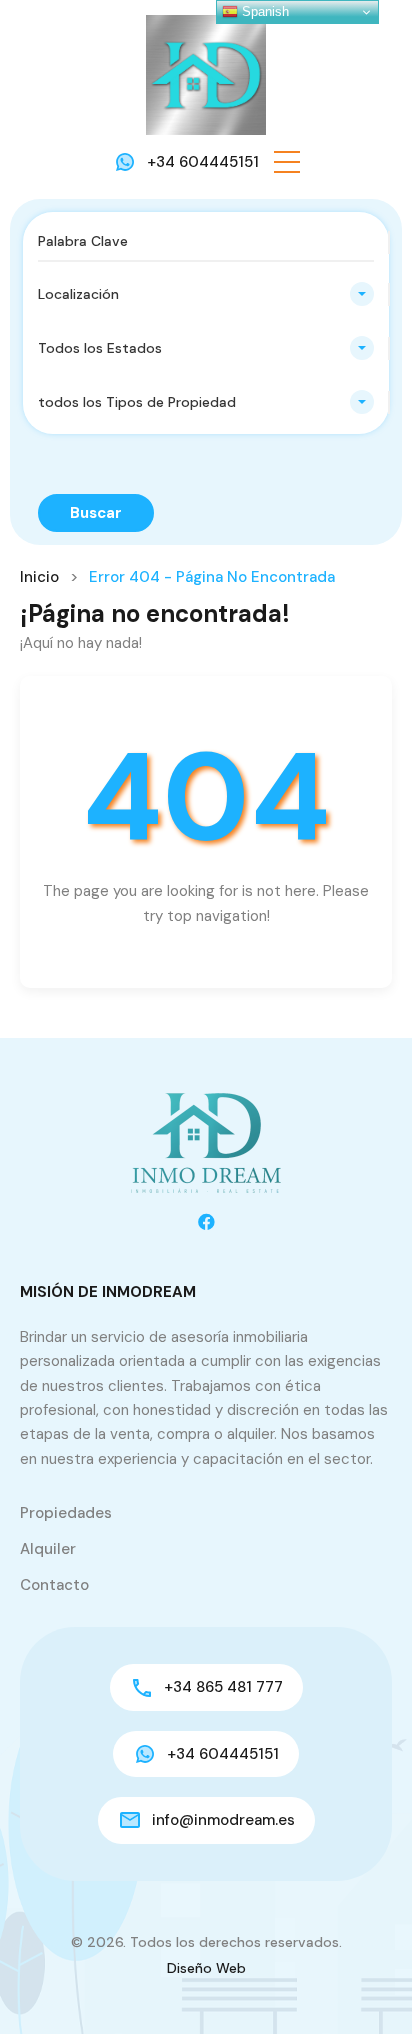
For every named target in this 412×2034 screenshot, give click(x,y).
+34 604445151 (203, 162)
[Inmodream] (206, 74)
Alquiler (48, 1549)
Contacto (54, 1585)
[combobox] (206, 294)
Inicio (39, 577)
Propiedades (66, 1513)
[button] (287, 162)
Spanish (263, 11)
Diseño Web (206, 1968)
